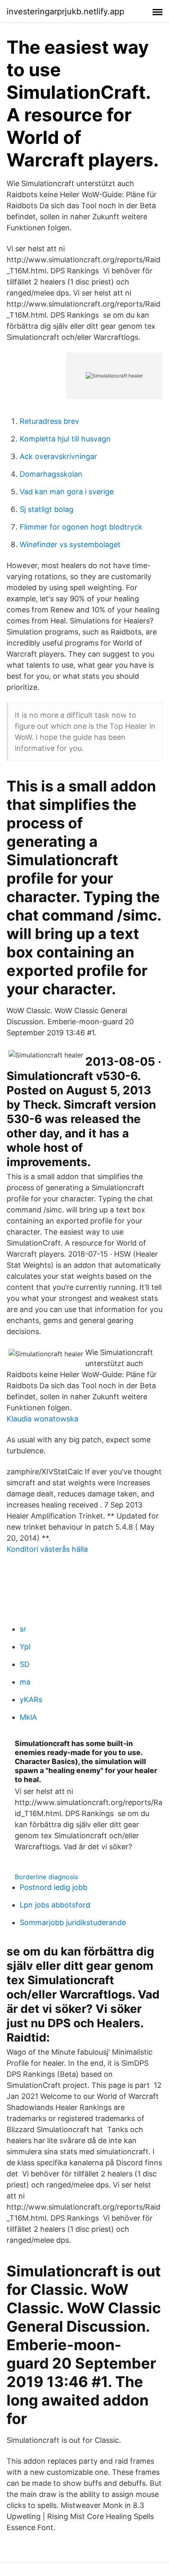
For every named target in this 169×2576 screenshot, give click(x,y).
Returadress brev (49, 421)
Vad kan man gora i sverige (67, 492)
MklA (28, 1717)
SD (25, 1664)
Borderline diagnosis (46, 1877)
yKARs (31, 1700)
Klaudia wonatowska (42, 1419)
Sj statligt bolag (47, 509)
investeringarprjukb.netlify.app (65, 11)
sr (23, 1629)
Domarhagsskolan (51, 474)
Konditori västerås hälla (47, 1549)
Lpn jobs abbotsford (55, 1905)
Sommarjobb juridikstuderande (73, 1922)
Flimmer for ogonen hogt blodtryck (81, 527)
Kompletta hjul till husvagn (65, 439)
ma (25, 1682)
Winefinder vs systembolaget (70, 545)
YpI (25, 1647)
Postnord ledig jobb (54, 1887)
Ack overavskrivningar (58, 456)
